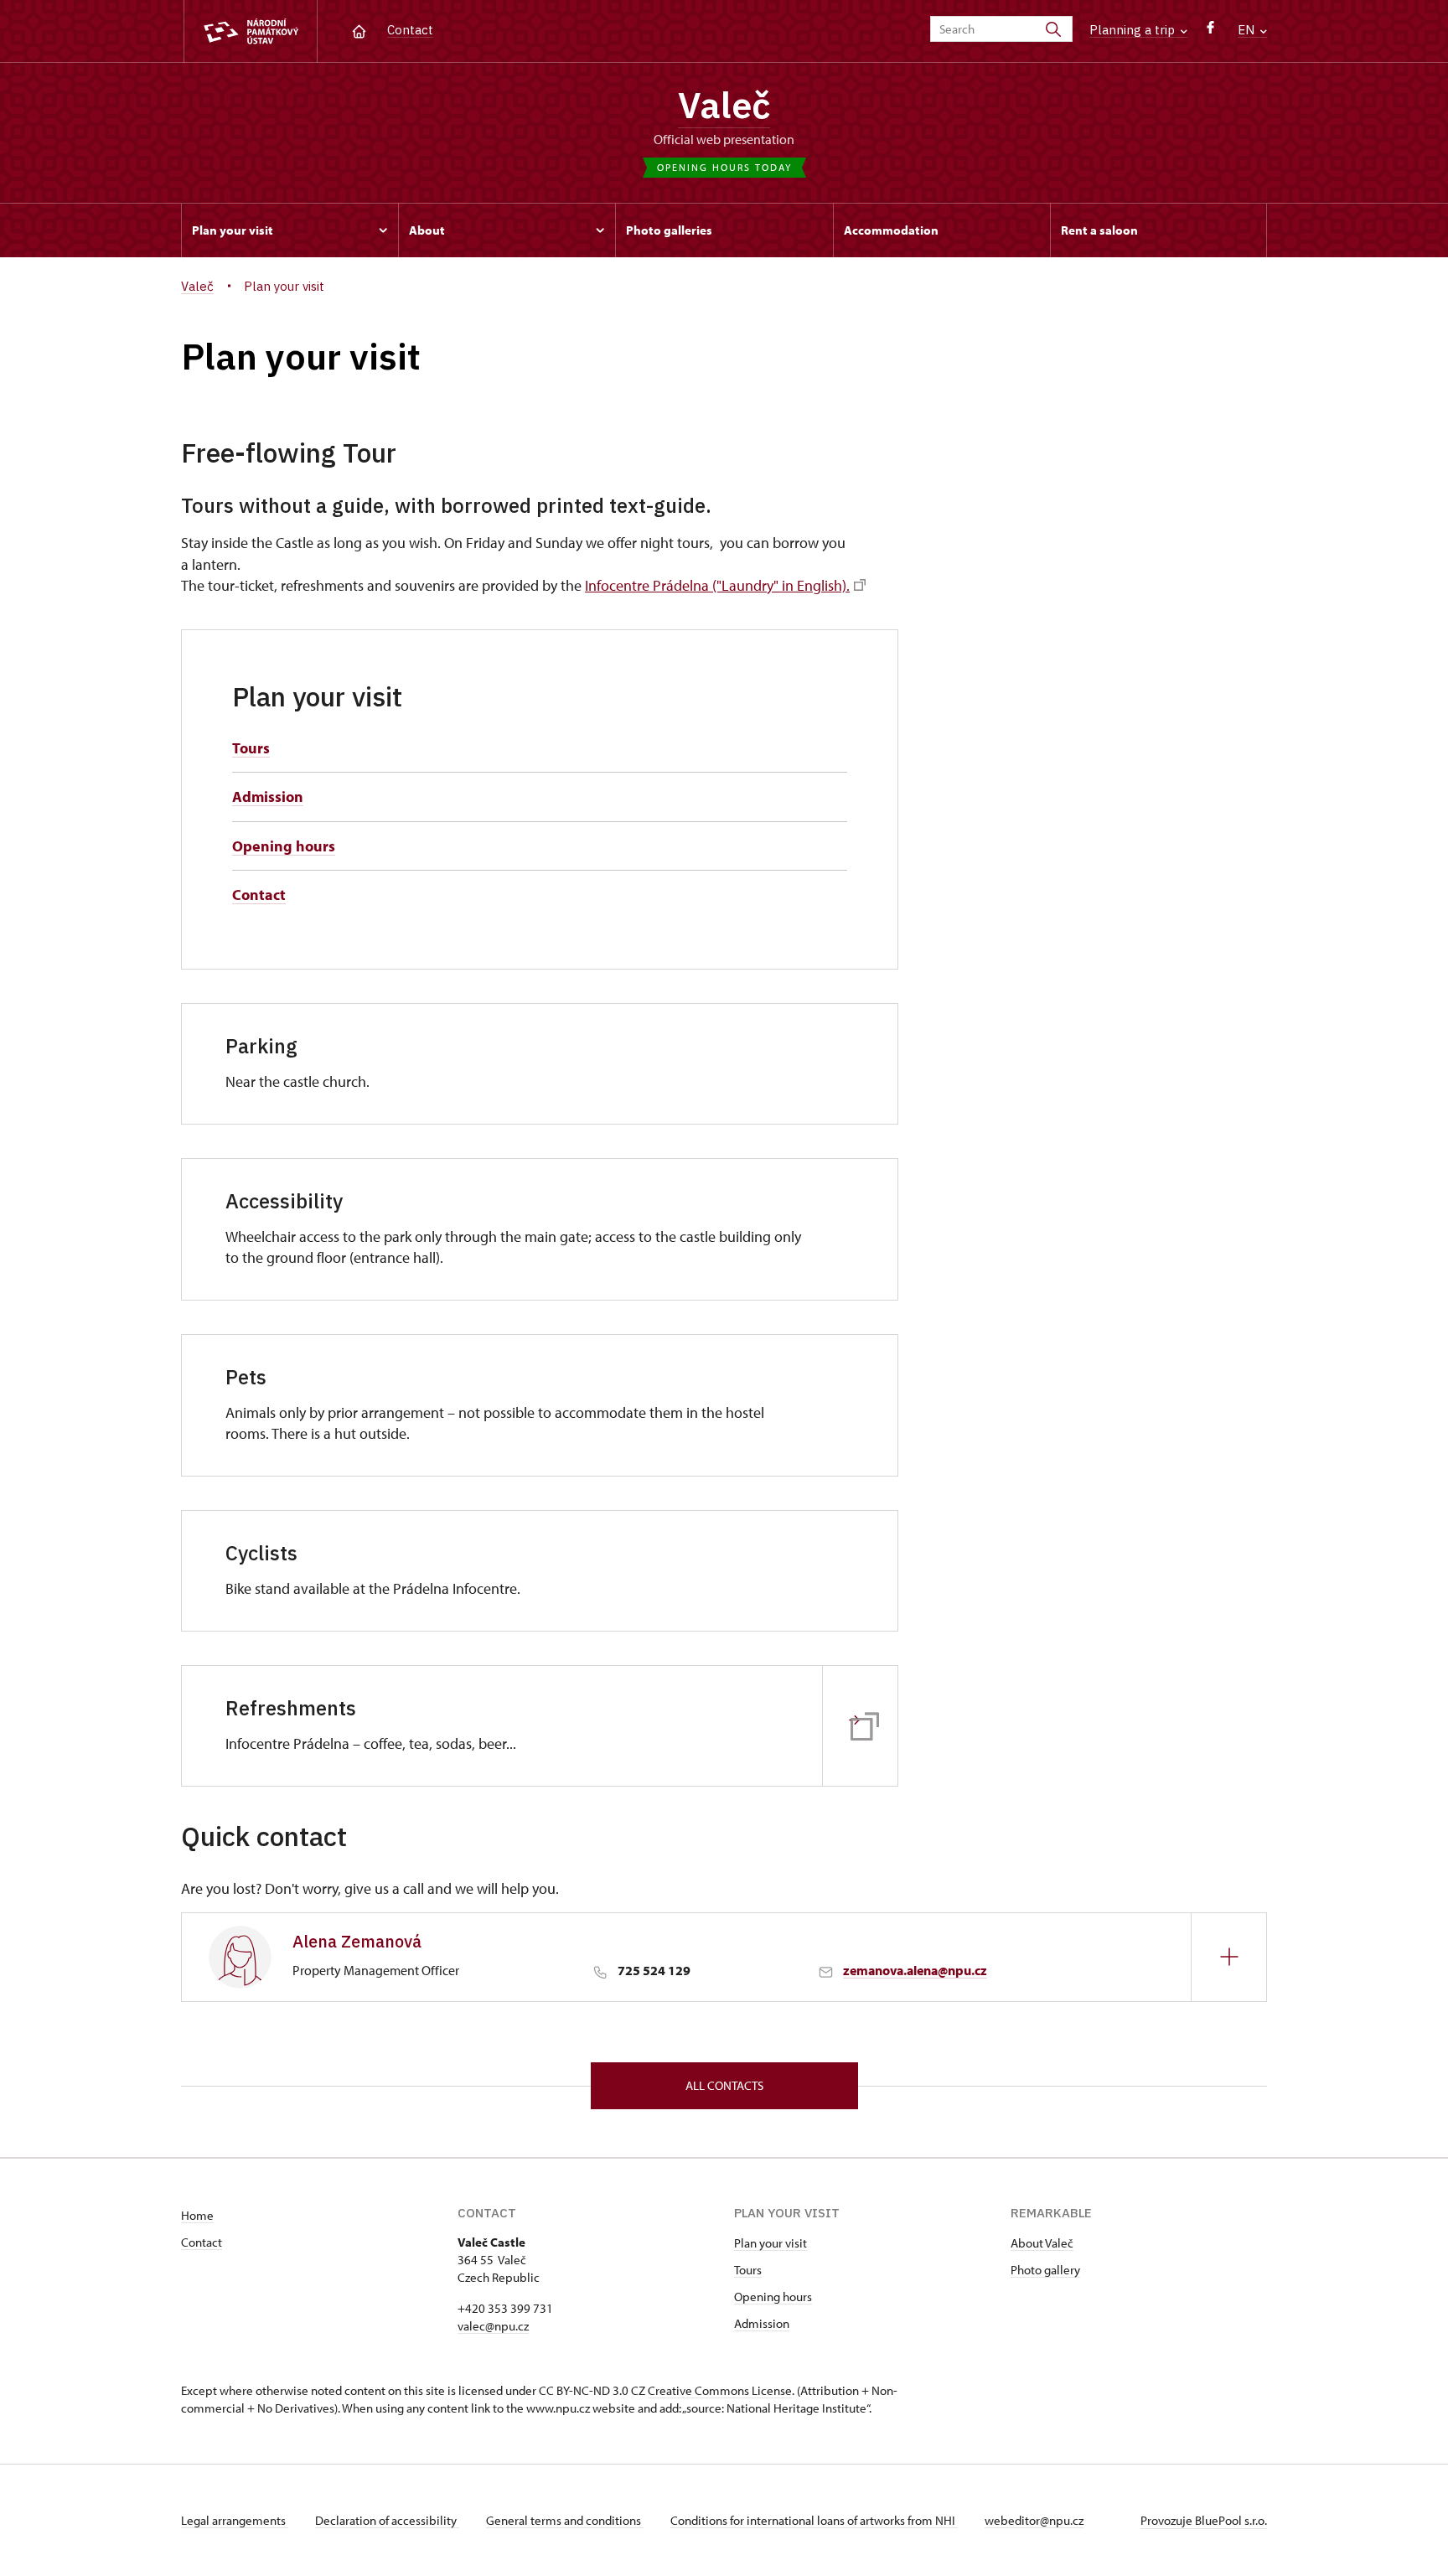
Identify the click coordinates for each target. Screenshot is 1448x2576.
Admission (268, 797)
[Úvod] (359, 30)
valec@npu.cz (493, 2326)
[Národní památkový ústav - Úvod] (251, 31)
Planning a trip (1134, 30)
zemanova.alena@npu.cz (915, 1970)
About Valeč (1042, 2243)
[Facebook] (1210, 31)
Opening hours (284, 846)
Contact (410, 30)
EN (1248, 30)
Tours (251, 748)
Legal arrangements (235, 2520)
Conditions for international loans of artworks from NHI (814, 2520)
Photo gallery (1045, 2270)
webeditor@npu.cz (1034, 2520)
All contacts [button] (724, 2085)
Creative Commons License (720, 2390)
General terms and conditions (565, 2520)
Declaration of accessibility (387, 2520)
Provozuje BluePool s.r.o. (1204, 2520)
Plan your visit (771, 2243)
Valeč (724, 105)
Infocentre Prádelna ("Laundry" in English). (717, 585)
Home (197, 2215)
